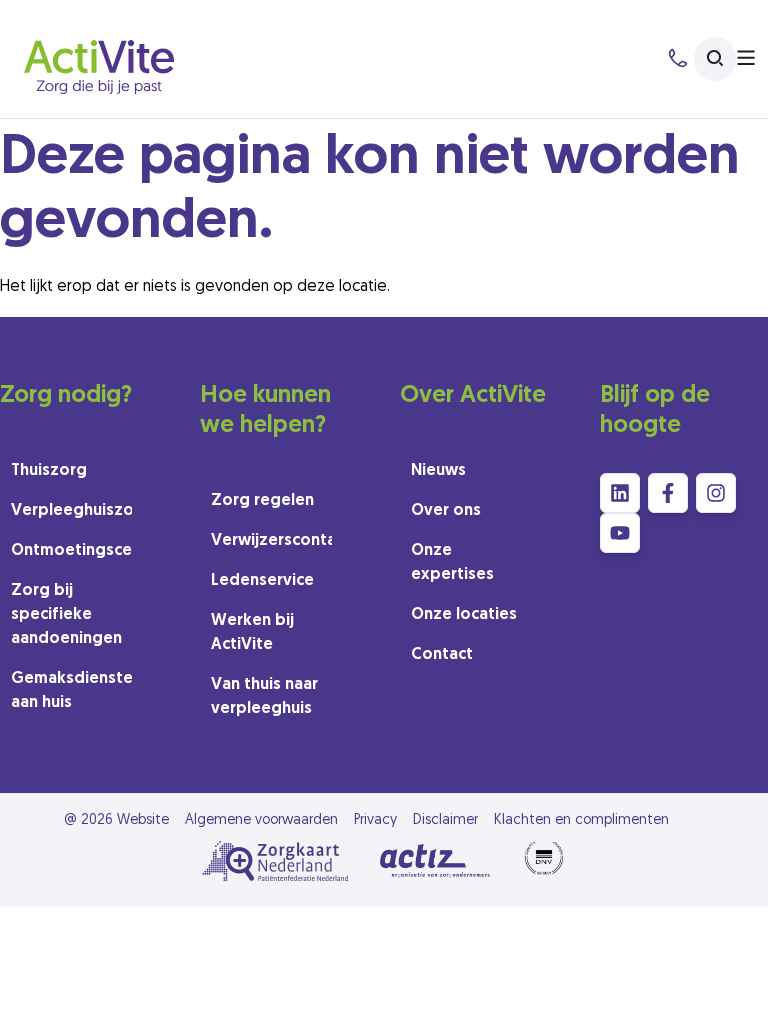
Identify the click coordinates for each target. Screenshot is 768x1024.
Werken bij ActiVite (252, 633)
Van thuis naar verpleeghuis (264, 697)
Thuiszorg (49, 471)
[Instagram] (716, 493)
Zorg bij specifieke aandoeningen (66, 615)
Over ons (446, 511)
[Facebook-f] (668, 493)
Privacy (375, 820)
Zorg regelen (262, 501)
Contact (442, 655)
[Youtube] (620, 533)
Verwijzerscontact (271, 541)
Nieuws (438, 471)
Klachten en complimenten (581, 820)
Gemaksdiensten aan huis (71, 691)
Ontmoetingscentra (71, 551)
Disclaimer (445, 820)
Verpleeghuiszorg (71, 511)
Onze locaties (464, 615)
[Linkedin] (620, 493)
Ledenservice (262, 581)
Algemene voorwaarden (261, 820)
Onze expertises (452, 563)
